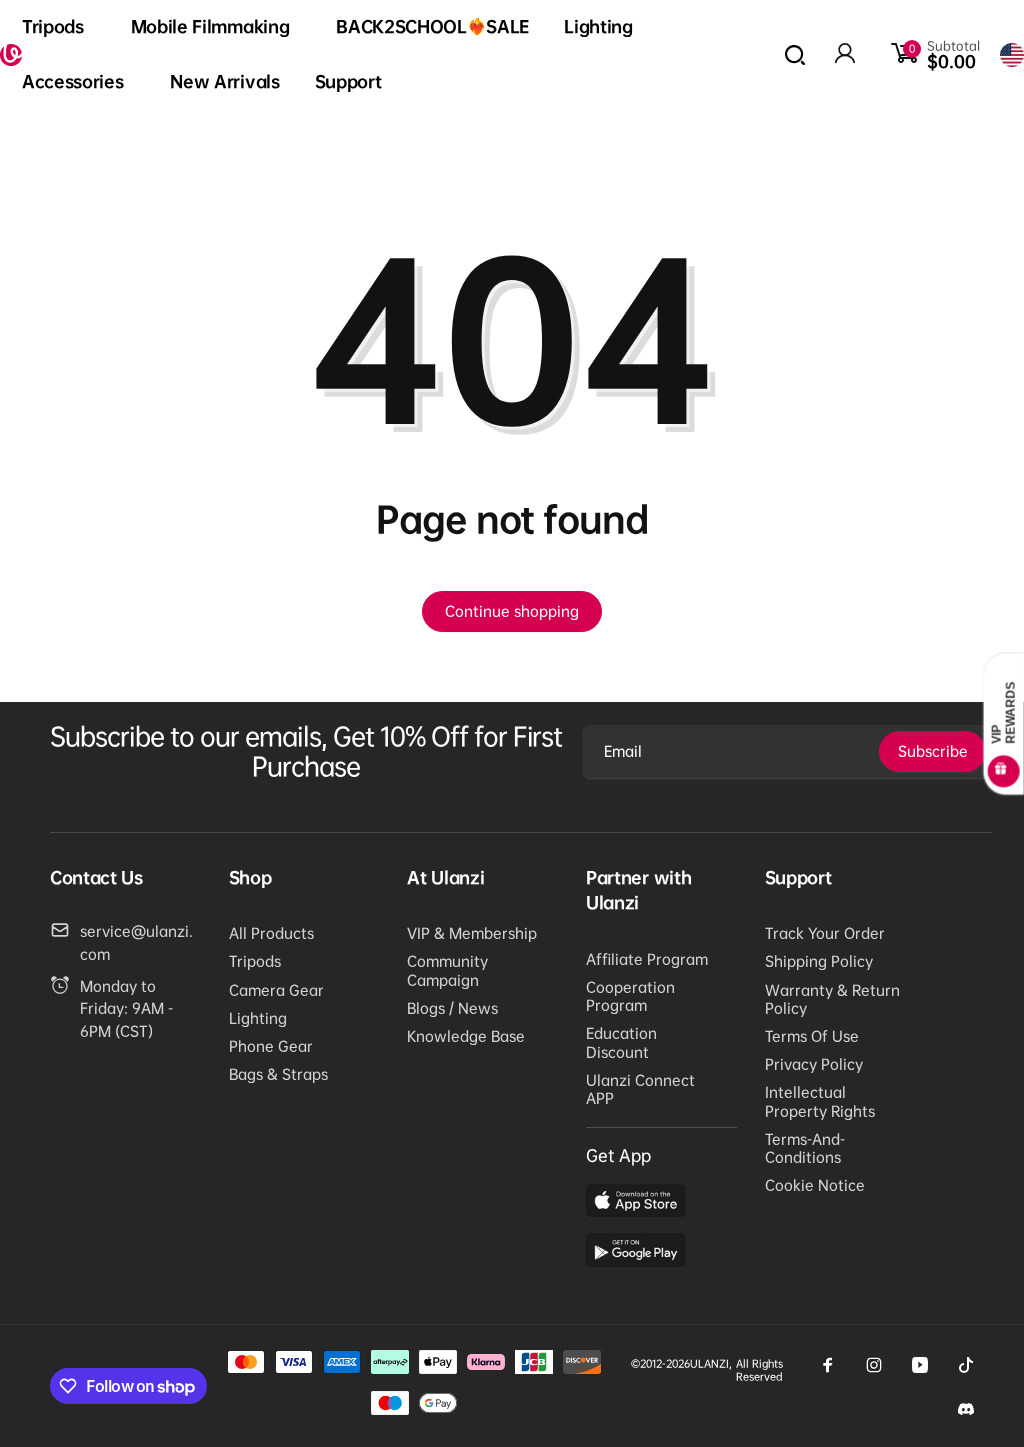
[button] (59, 27)
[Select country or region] (1012, 55)
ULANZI (709, 1363)
